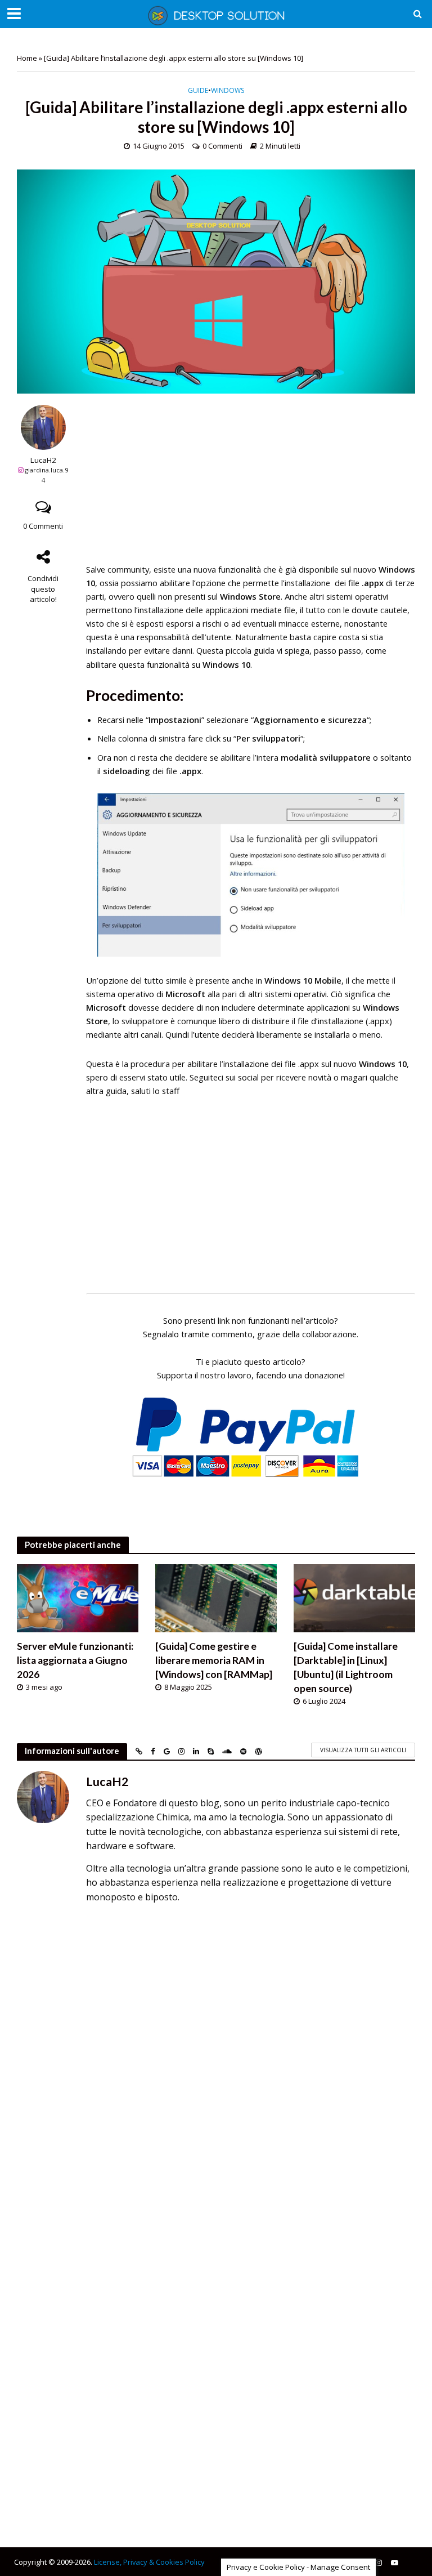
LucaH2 (43, 460)
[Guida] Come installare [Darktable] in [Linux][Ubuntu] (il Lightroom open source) (346, 1667)
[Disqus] (216, 2070)
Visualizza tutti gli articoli (363, 1750)
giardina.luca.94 (46, 475)
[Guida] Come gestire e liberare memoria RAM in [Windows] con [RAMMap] (214, 1660)
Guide (198, 91)
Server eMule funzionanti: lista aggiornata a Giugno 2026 (75, 1660)
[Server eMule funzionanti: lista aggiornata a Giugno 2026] (78, 1597)
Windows (228, 91)
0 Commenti (222, 146)
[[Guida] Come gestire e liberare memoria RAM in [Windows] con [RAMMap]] (216, 1597)
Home (27, 58)
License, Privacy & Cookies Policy (149, 2562)
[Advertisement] (251, 484)
